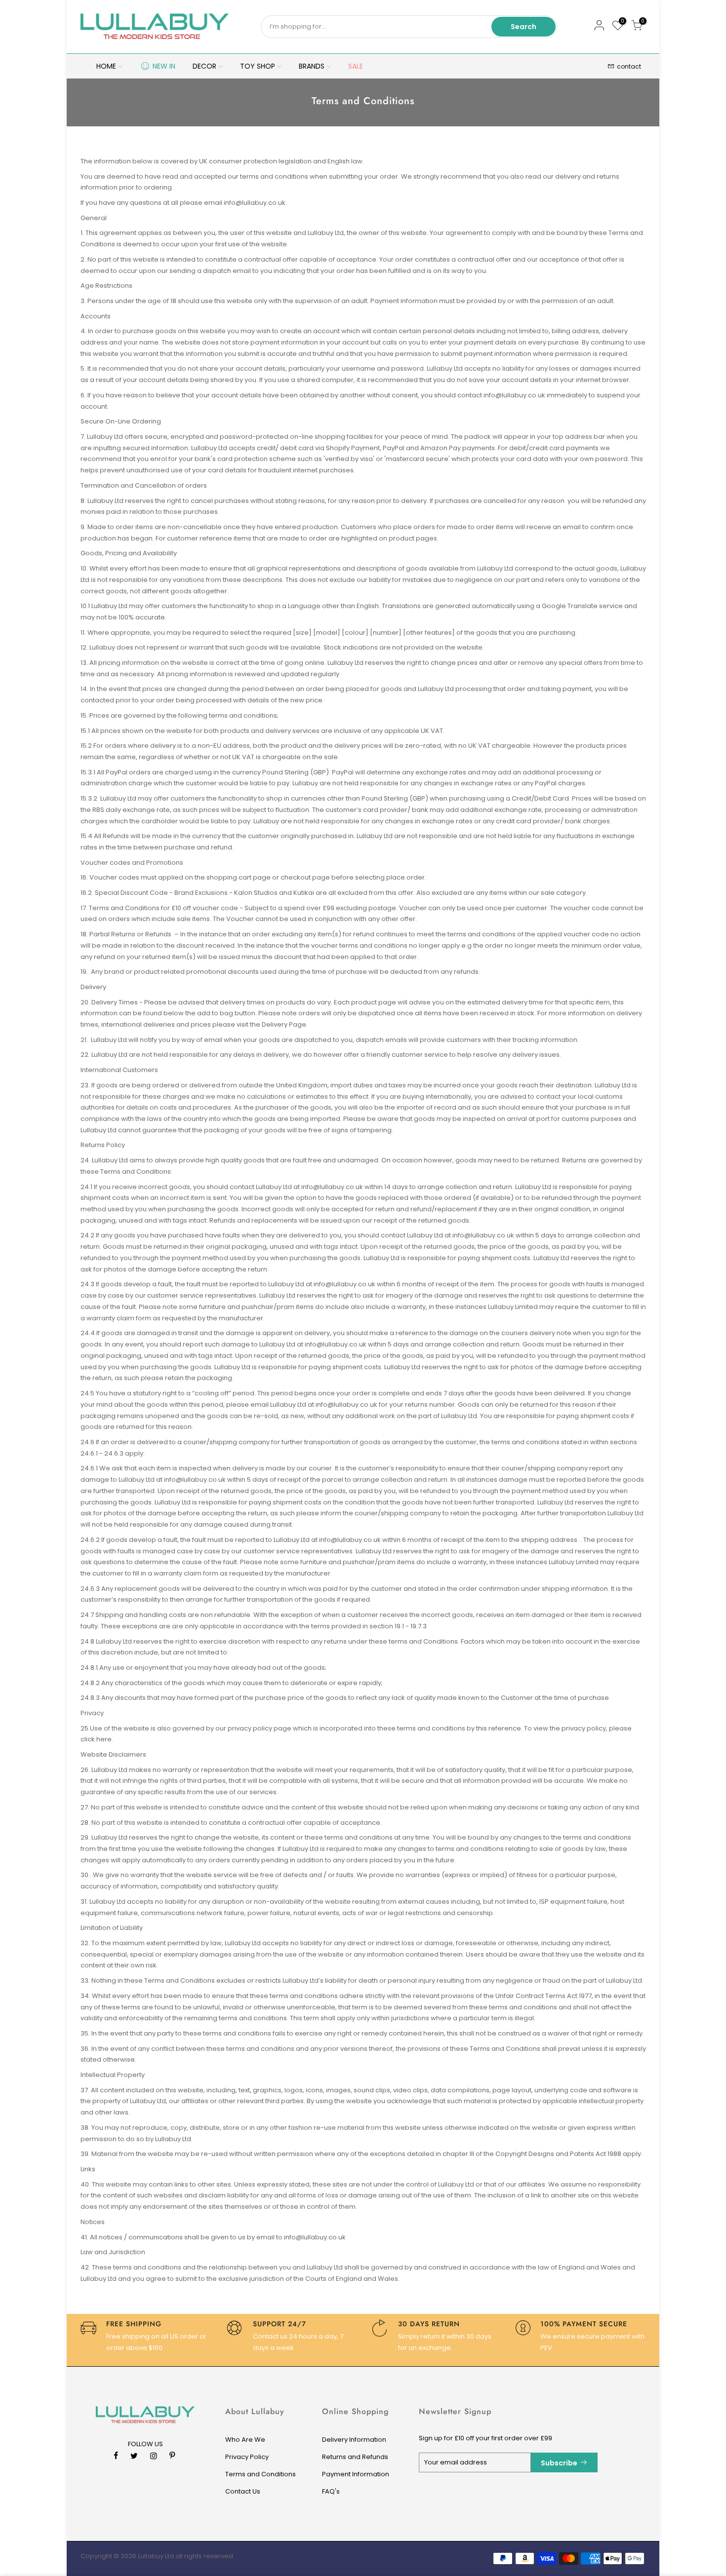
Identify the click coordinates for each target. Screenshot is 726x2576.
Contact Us (243, 2491)
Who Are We (245, 2440)
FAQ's (331, 2491)
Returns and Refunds (355, 2457)
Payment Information (356, 2474)
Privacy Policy (247, 2457)
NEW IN (164, 66)
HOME (106, 66)
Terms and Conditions (261, 2474)
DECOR (204, 66)
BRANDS (312, 66)
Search (524, 27)
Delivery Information (354, 2440)
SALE (356, 66)
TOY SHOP (258, 66)
